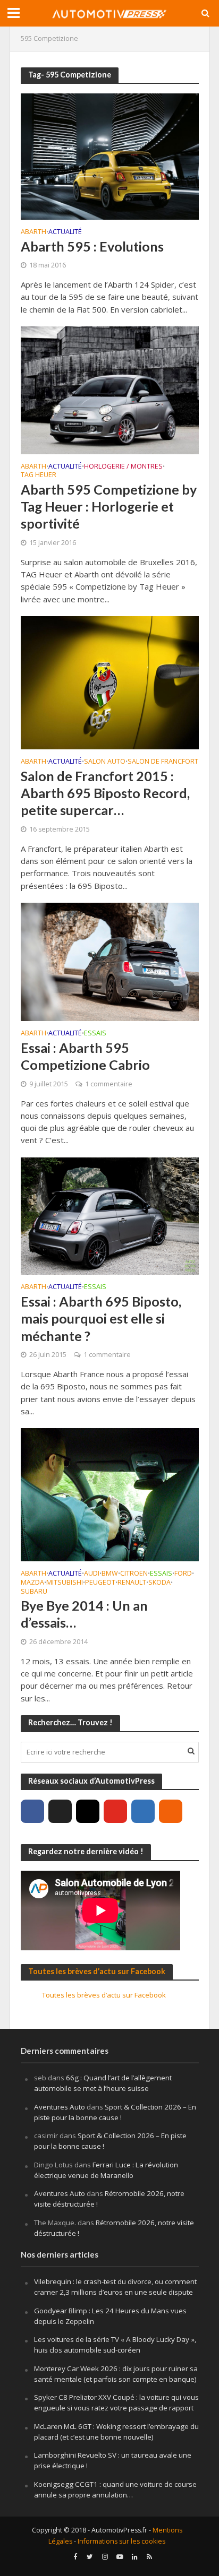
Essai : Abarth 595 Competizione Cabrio (85, 1056)
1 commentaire (109, 1084)
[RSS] (171, 1811)
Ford (183, 1574)
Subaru (34, 1592)
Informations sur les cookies (121, 2541)
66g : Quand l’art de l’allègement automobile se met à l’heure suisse (103, 2083)
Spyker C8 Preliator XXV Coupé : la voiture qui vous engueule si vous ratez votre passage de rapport (116, 2402)
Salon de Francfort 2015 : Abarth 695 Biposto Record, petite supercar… (105, 793)
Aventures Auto (60, 2107)
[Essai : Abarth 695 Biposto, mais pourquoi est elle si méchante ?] (110, 1215)
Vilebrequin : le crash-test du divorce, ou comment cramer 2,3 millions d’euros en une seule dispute (115, 2287)
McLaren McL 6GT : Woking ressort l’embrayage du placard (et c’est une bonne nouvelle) (116, 2432)
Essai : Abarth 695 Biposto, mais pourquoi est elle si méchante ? (101, 1319)
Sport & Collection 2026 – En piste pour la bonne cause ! (115, 2112)
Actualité (65, 232)
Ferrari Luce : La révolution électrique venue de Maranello (106, 2170)
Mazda (32, 1583)
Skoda (159, 1583)
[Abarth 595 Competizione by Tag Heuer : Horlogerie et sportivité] (110, 389)
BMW (110, 1574)
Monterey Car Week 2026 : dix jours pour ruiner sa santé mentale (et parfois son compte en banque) (116, 2374)
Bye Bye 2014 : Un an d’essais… (84, 1614)
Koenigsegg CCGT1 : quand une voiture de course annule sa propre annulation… (115, 2489)
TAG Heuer (39, 476)
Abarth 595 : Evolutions (92, 246)
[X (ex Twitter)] (60, 1811)
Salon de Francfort (163, 762)
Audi (92, 1574)
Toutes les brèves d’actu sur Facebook (97, 1971)
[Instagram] (88, 1811)
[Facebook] (32, 1811)
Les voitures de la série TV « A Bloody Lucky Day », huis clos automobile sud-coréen (115, 2345)
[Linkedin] (143, 1811)
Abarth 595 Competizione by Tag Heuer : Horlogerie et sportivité (109, 507)
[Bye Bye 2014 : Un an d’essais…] (110, 1494)
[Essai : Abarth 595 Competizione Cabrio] (110, 961)
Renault (132, 1583)
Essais (95, 1034)
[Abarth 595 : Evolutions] (110, 155)
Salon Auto (105, 762)
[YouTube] (115, 1811)
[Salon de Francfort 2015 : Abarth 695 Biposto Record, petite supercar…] (110, 682)
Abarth (33, 232)
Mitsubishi (65, 1583)
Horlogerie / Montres (123, 467)
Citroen (134, 1574)
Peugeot (100, 1583)
